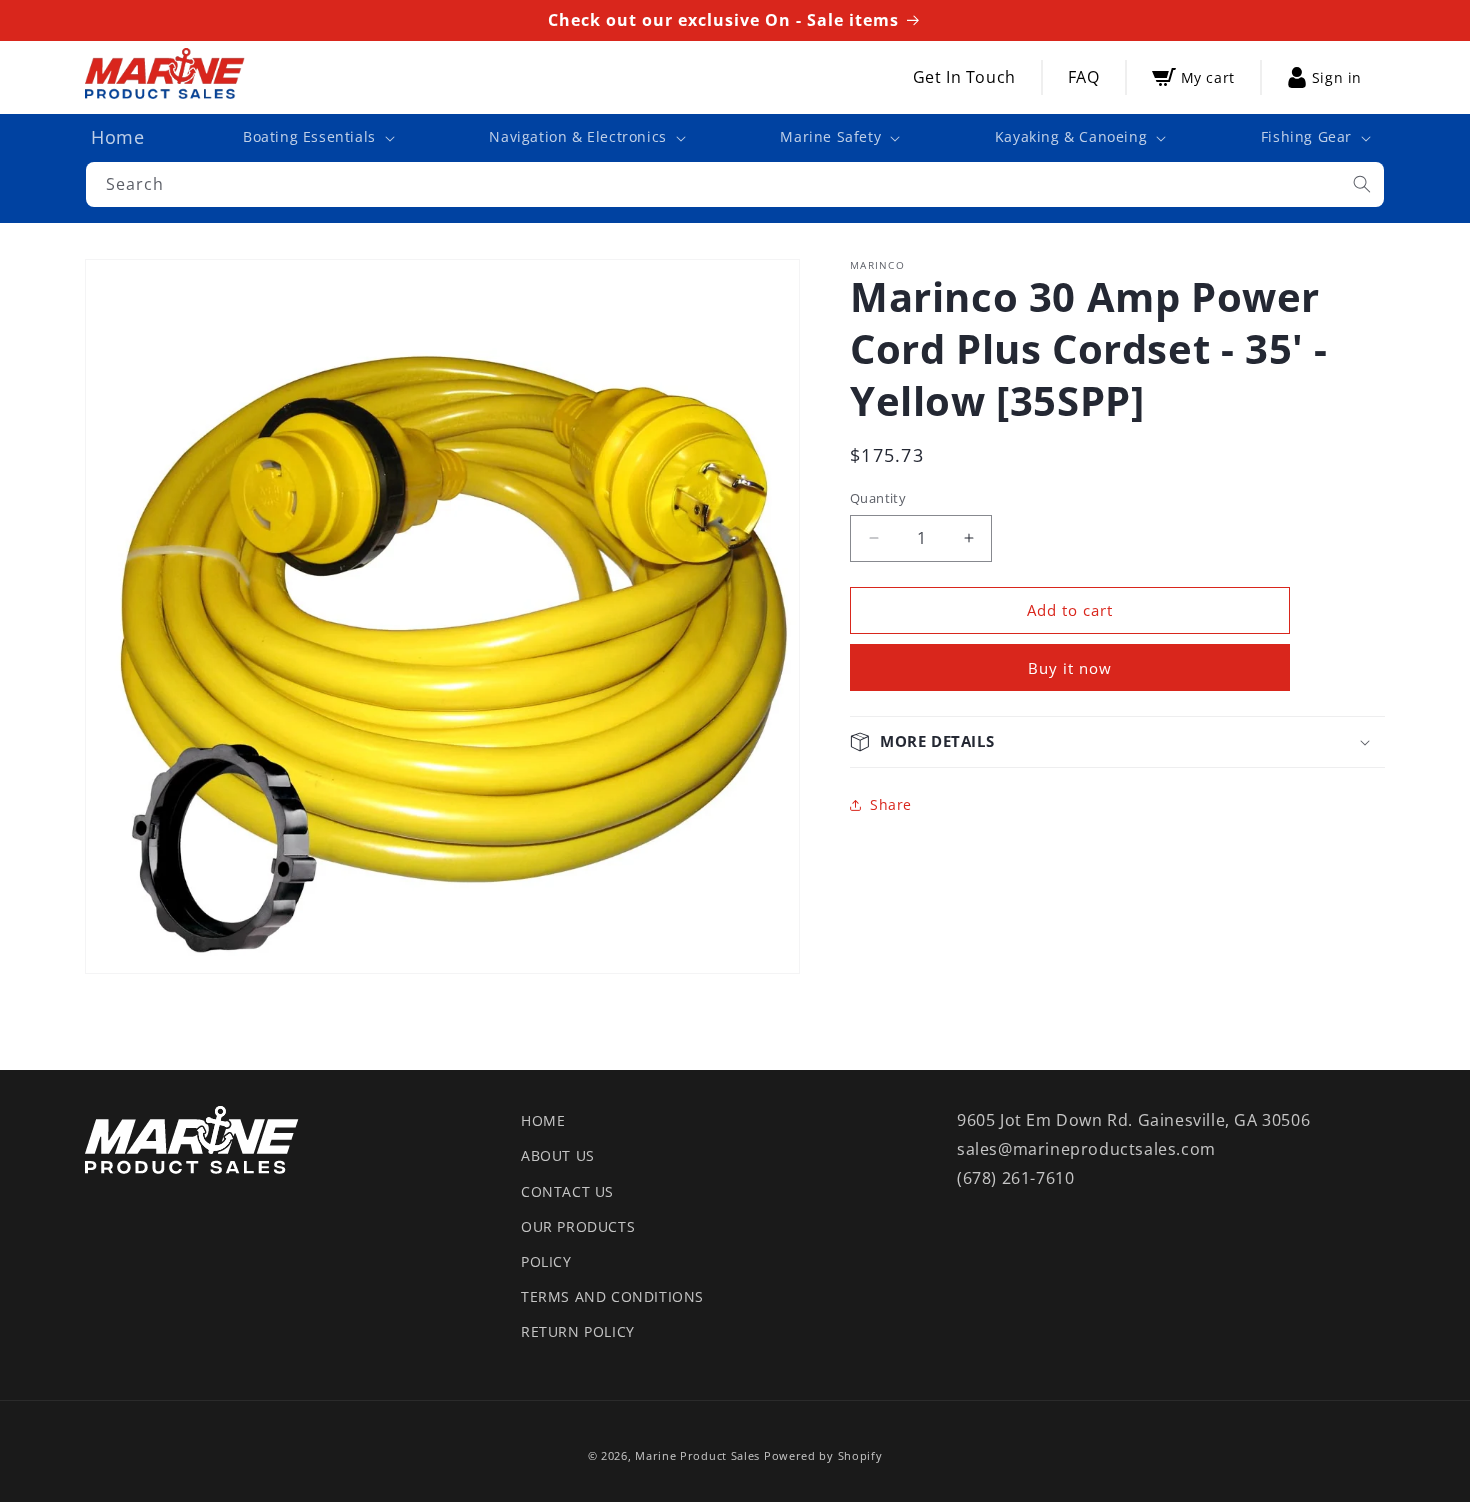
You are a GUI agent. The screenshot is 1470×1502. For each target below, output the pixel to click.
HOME (543, 1120)
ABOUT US (558, 1155)
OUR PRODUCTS (578, 1226)
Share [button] (891, 804)
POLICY (546, 1261)
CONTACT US (567, 1191)
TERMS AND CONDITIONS (612, 1296)
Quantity (878, 498)
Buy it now (1070, 668)
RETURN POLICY (578, 1331)
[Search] (1362, 184)
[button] (317, 137)
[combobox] (735, 184)
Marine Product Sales (697, 1455)
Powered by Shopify (823, 1455)
